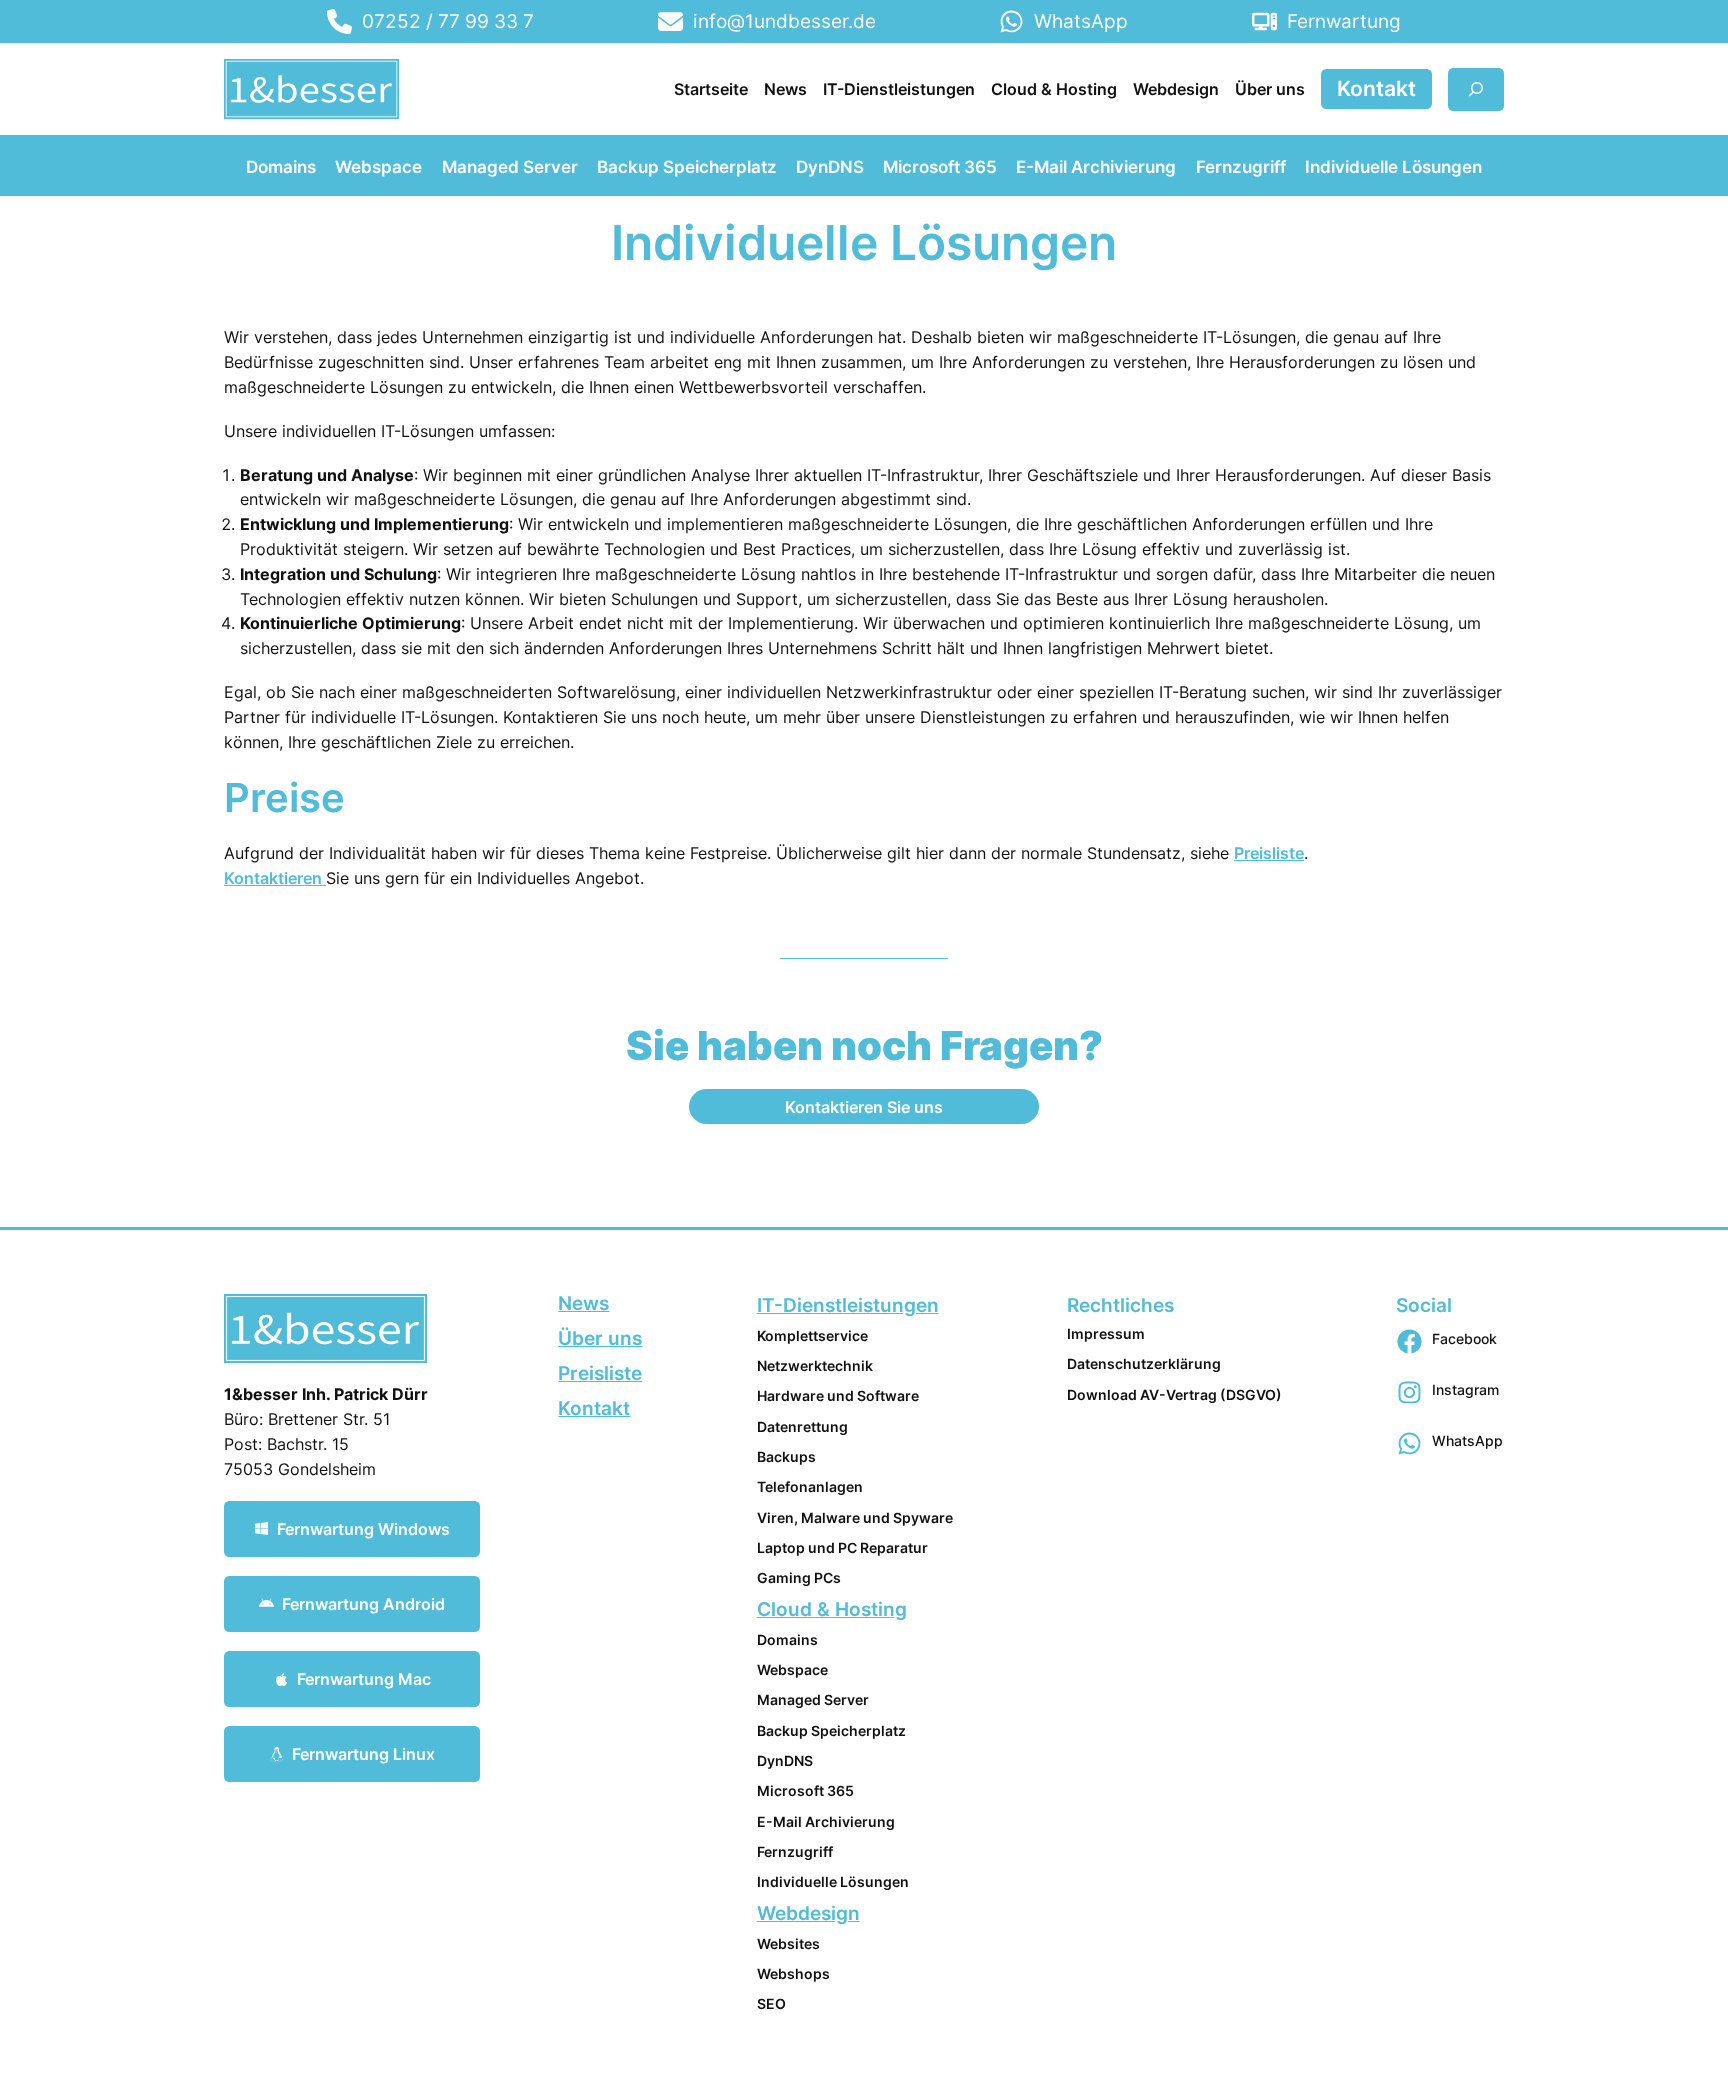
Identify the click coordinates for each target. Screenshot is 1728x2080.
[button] (352, 1529)
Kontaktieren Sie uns (864, 1107)
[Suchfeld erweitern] (1476, 89)
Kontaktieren (275, 878)
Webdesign (808, 1913)
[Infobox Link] (430, 21)
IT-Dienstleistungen (848, 1305)
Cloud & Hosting (832, 1609)
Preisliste (1269, 853)
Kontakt (1376, 88)
